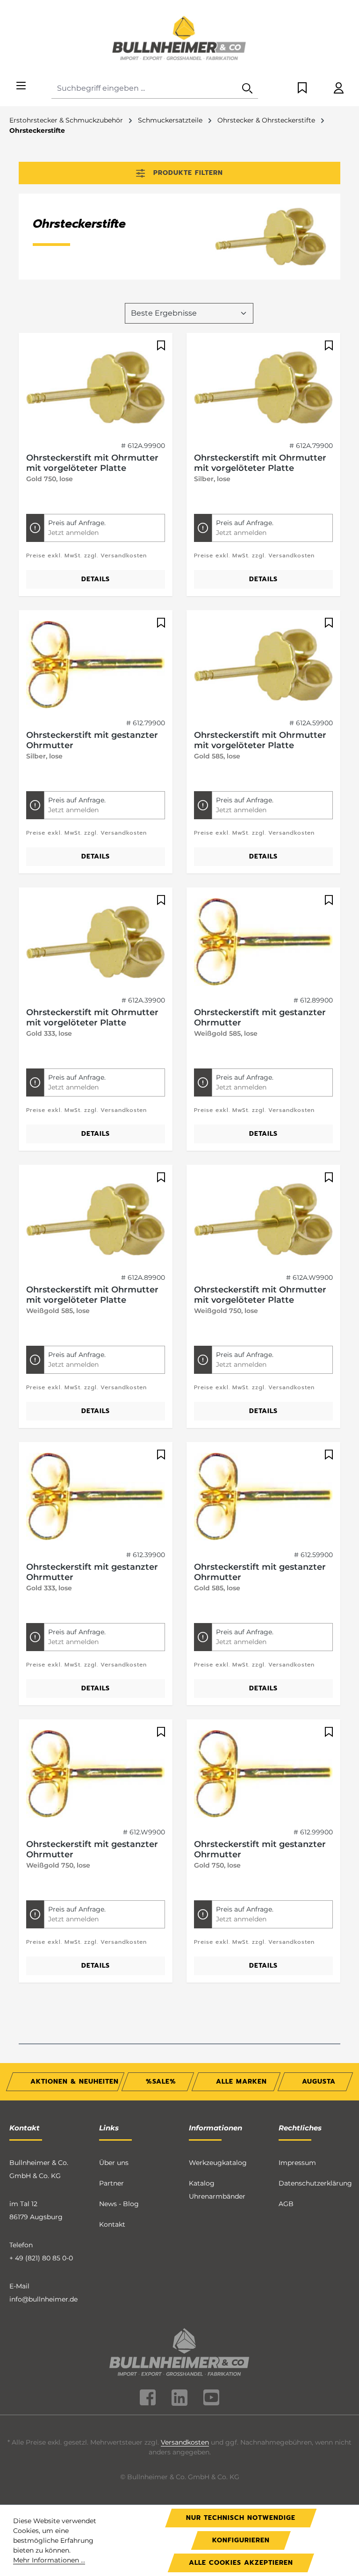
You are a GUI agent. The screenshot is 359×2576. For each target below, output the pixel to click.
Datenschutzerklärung (315, 2183)
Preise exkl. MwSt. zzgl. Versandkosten (86, 556)
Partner (111, 2183)
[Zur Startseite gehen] (179, 39)
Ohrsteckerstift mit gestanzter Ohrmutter (92, 740)
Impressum (297, 2163)
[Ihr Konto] (339, 89)
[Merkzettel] (302, 89)
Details (96, 579)
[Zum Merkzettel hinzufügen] (160, 346)
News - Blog (119, 2204)
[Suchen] (247, 89)
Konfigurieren (241, 2540)
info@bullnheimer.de (43, 2299)
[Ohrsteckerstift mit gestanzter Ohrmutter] (96, 664)
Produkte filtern (188, 173)
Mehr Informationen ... (49, 2560)
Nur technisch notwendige (241, 2518)
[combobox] (144, 89)
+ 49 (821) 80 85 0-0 (41, 2258)
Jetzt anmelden (73, 533)
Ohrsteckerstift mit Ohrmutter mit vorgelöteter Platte (92, 463)
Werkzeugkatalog (218, 2163)
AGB (286, 2204)
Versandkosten (185, 2442)
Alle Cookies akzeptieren (241, 2563)
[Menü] (21, 86)
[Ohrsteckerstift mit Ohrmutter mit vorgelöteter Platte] (96, 387)
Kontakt (112, 2224)
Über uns (114, 2163)
